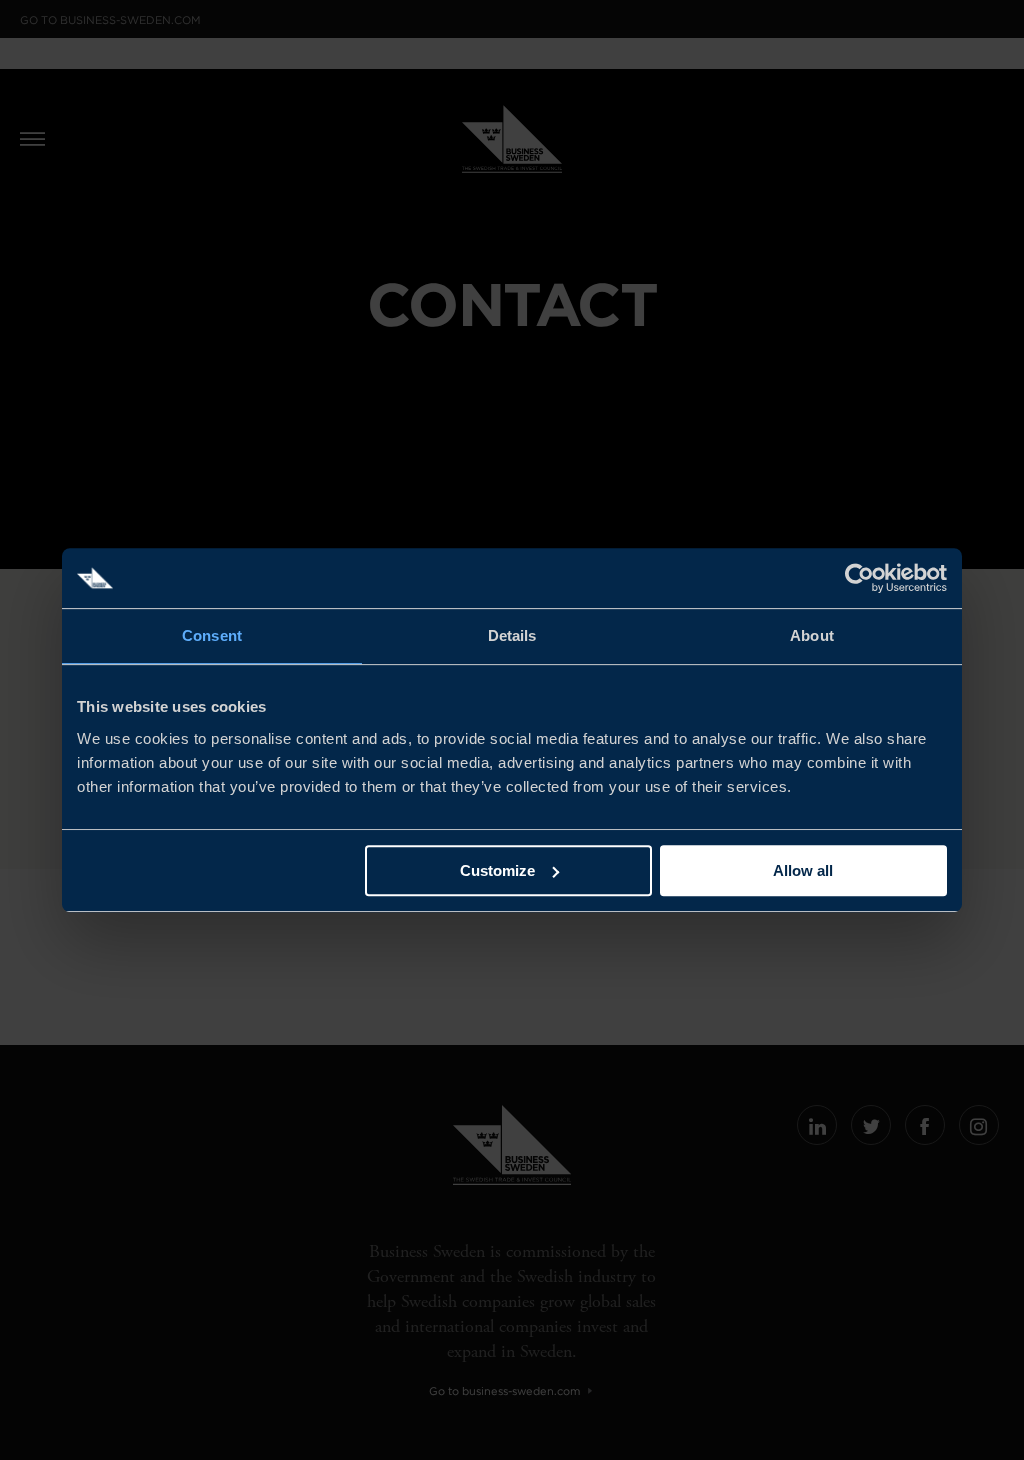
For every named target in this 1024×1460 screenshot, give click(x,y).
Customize (497, 870)
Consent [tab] (212, 635)
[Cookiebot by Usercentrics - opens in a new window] (859, 578)
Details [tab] (512, 635)
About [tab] (812, 635)
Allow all (803, 870)
